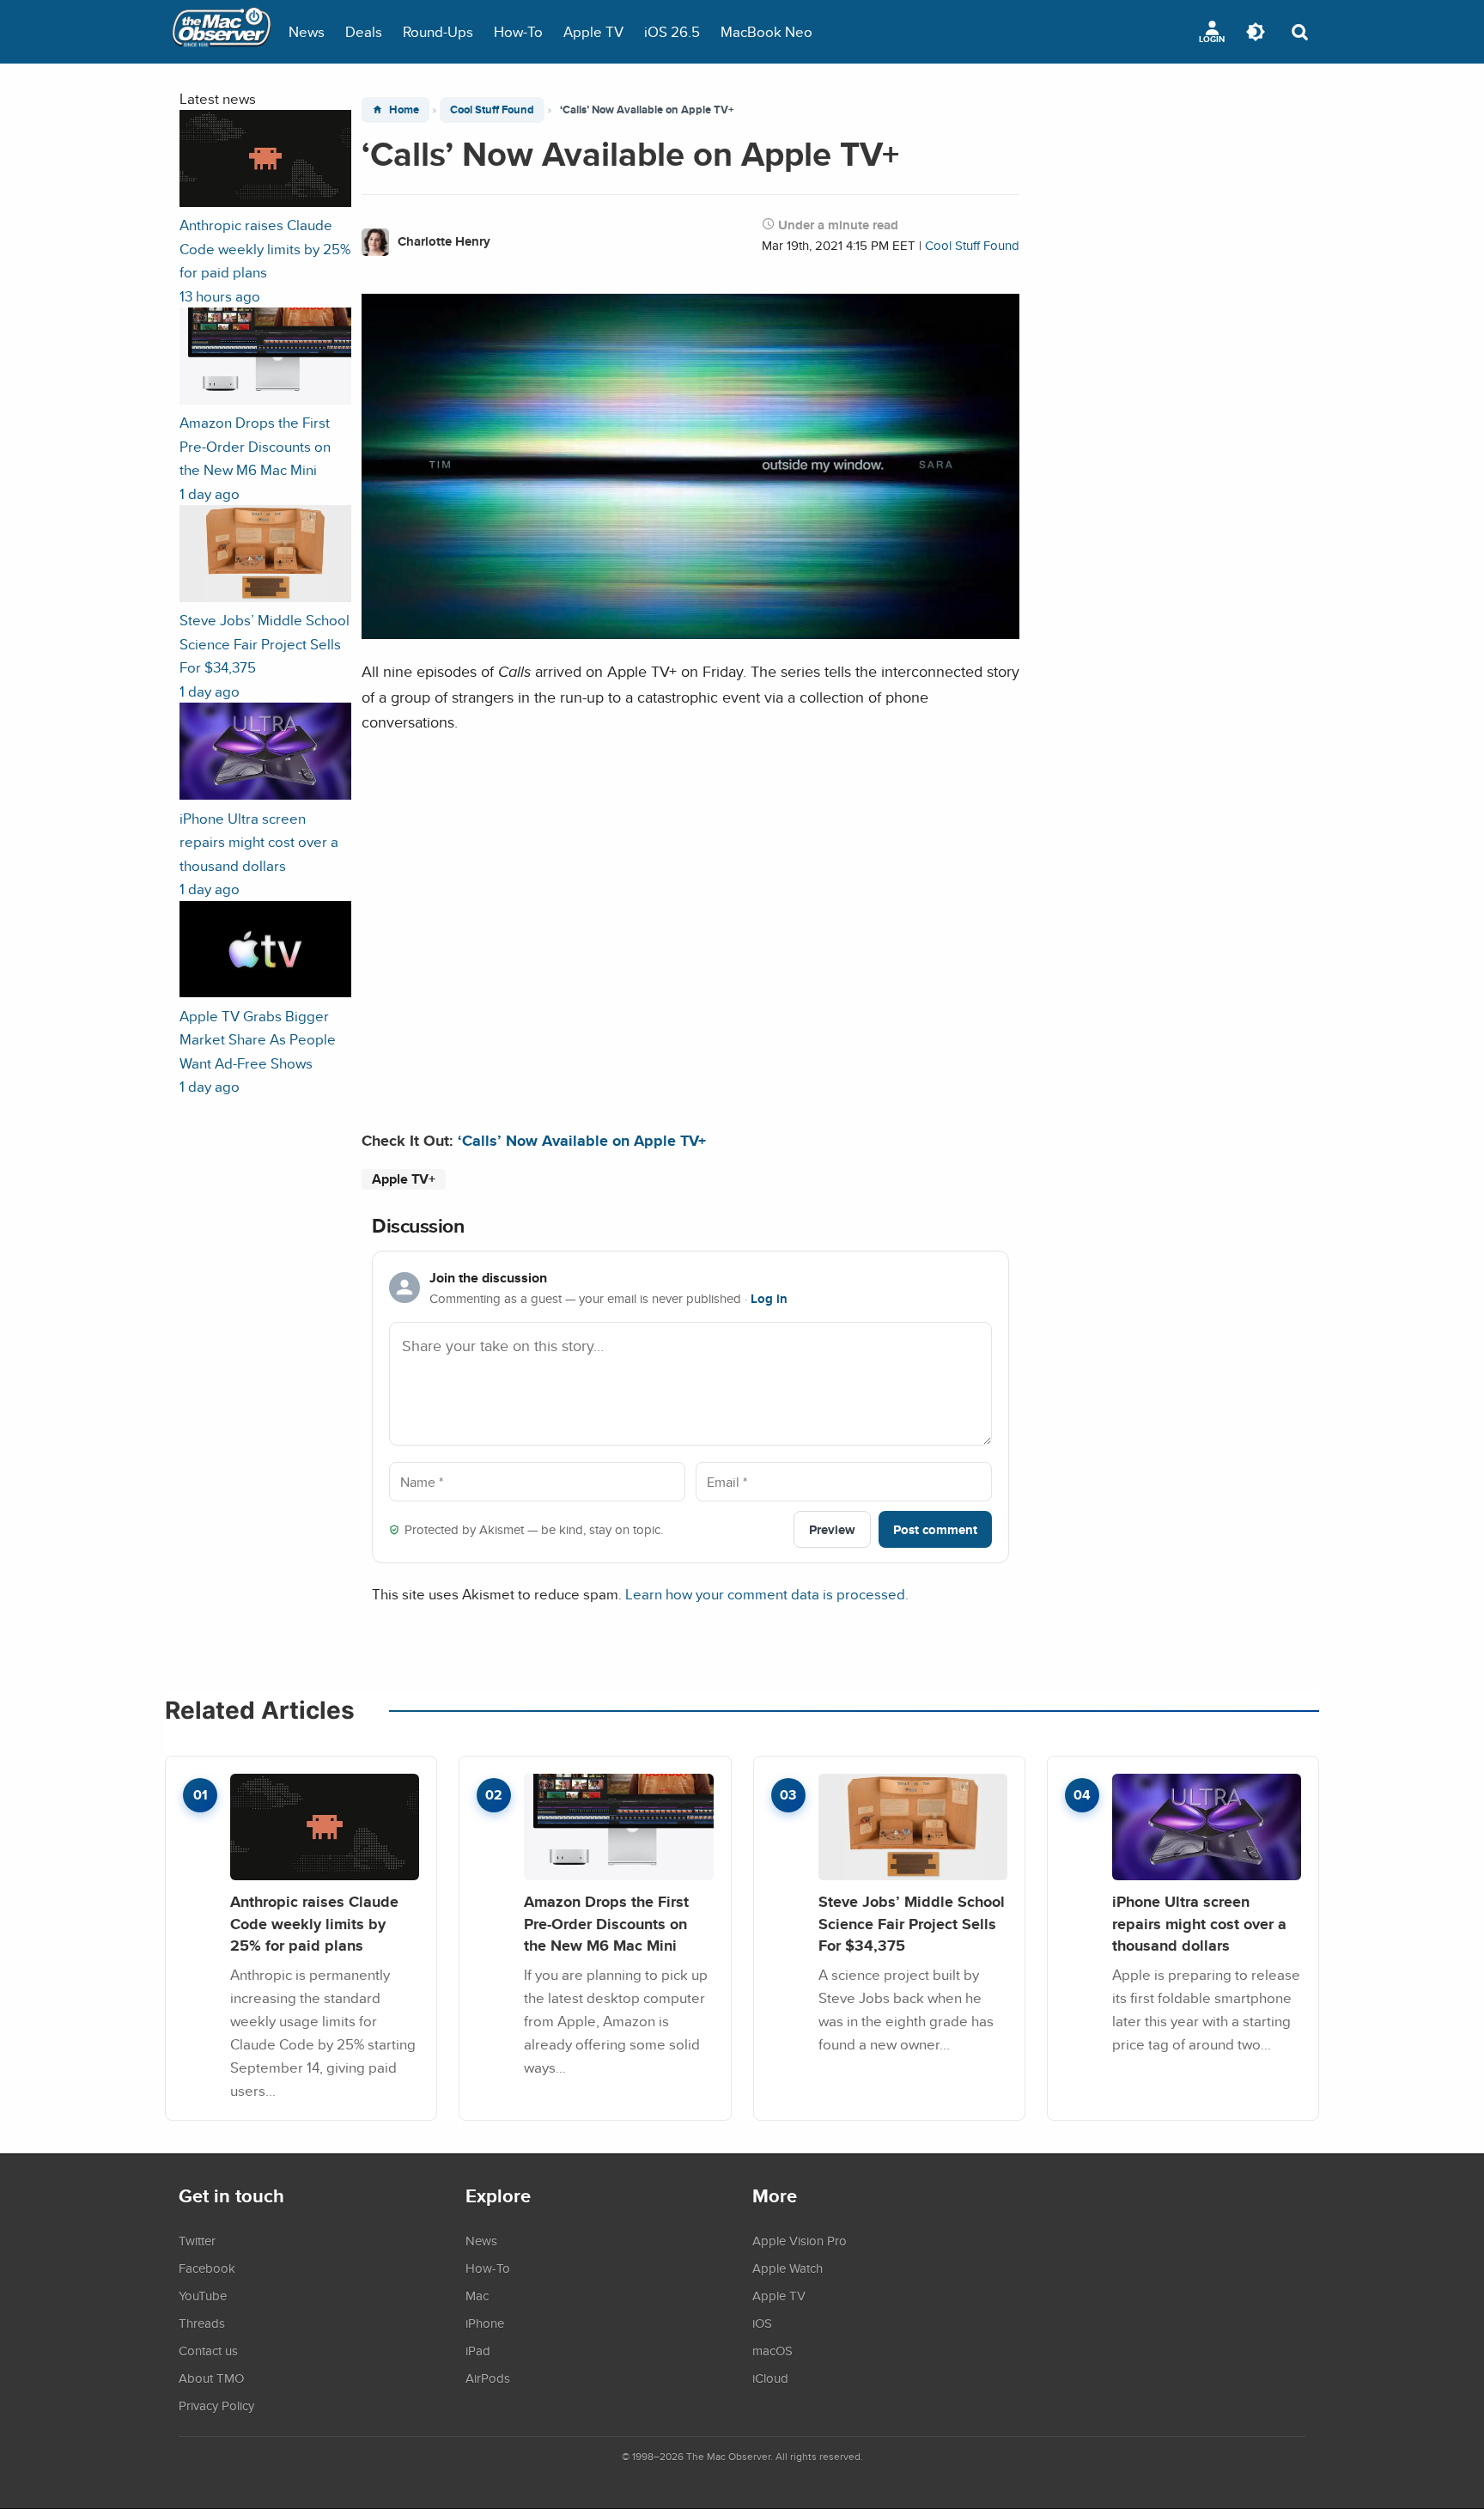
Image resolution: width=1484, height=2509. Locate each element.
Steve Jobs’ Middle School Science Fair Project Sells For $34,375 (912, 1923)
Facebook (207, 2268)
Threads (202, 2323)
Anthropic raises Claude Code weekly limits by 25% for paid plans (314, 1923)
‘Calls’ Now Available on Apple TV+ (582, 1140)
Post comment (935, 1529)
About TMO (211, 2378)
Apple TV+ (404, 1179)
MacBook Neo (766, 31)
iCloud (770, 2378)
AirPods (488, 2378)
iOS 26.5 (672, 31)
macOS (772, 2350)
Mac (477, 2295)
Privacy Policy (216, 2405)
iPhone (485, 2323)
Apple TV (593, 31)
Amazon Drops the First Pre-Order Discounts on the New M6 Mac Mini (606, 1923)
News (307, 31)
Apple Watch (788, 2268)
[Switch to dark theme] (1256, 32)
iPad (478, 2350)
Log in (769, 1299)
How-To (518, 31)
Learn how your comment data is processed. (767, 1594)
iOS (762, 2323)
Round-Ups (438, 31)
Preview (832, 1529)
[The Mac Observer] (222, 32)
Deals (364, 31)
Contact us (208, 2350)
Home (404, 110)
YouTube (203, 2295)
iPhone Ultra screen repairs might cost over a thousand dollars (1199, 1923)
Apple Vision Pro (800, 2240)
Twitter (197, 2240)
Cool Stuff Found (492, 110)
